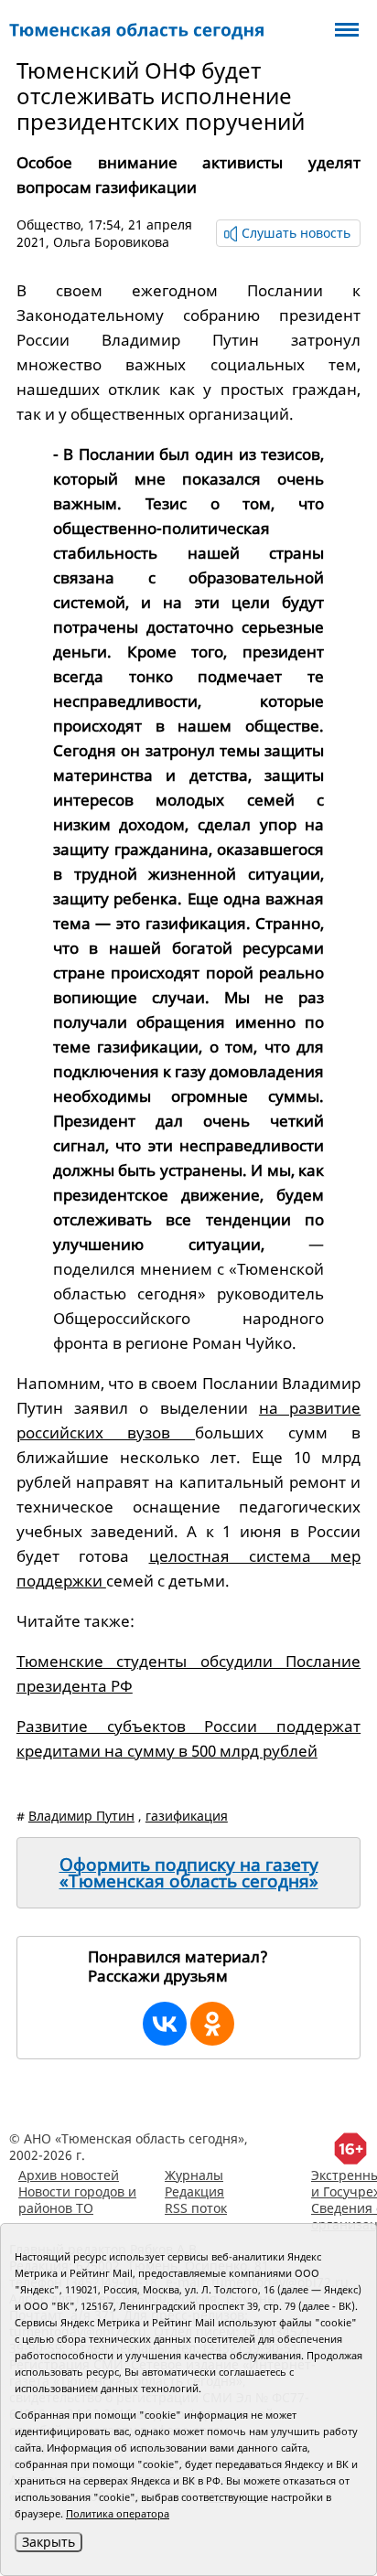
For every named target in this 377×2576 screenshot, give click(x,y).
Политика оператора (118, 2513)
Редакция (194, 2191)
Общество (48, 224)
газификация (187, 1816)
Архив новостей (69, 2175)
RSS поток (196, 2208)
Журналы (194, 2175)
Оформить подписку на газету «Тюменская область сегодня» (189, 1873)
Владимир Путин (81, 1816)
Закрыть (48, 2542)
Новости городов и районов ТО (77, 2200)
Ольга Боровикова (111, 242)
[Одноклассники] (212, 2024)
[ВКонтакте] (165, 2024)
